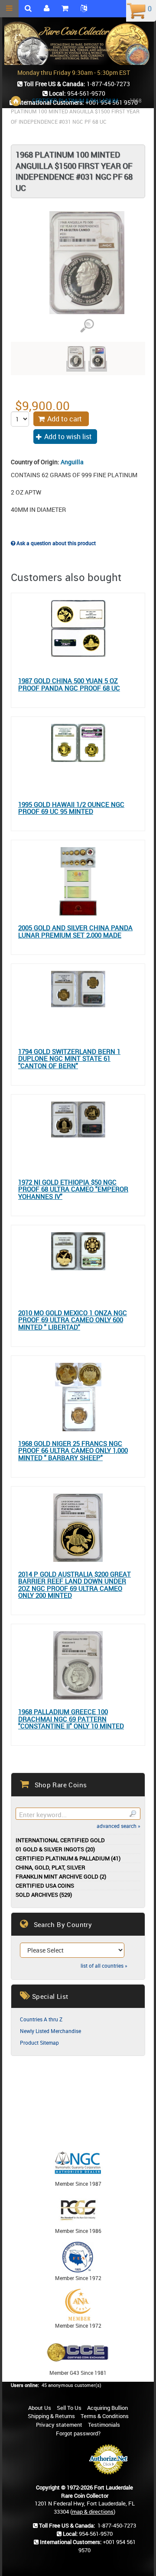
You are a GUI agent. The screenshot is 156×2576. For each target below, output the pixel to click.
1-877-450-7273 (117, 2525)
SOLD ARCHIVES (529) (44, 1895)
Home (16, 101)
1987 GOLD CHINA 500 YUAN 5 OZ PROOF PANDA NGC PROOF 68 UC (69, 684)
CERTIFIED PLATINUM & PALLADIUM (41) (68, 1858)
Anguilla (72, 462)
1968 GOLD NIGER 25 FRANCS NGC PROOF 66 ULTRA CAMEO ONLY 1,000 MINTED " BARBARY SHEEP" (73, 1451)
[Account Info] (47, 9)
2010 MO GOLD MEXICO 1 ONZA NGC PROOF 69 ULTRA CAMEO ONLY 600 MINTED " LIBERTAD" (73, 1320)
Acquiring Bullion (107, 2408)
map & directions (93, 2512)
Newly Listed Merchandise (50, 2031)
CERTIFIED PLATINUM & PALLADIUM (75, 100)
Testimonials (104, 2425)
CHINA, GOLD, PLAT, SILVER (50, 1868)
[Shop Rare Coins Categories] (65, 9)
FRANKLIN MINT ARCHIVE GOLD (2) (61, 1877)
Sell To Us (69, 2408)
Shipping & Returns (51, 2416)
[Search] (133, 1814)
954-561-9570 (96, 2534)
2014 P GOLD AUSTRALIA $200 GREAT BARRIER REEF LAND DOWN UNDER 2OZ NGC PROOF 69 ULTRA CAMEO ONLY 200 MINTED (75, 1585)
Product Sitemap (39, 2043)
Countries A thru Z (41, 2019)
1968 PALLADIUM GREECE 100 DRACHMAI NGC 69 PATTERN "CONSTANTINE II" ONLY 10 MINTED (71, 1719)
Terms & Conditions (105, 2416)
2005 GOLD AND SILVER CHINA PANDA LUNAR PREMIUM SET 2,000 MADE (75, 931)
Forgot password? (78, 2433)
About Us (40, 2408)
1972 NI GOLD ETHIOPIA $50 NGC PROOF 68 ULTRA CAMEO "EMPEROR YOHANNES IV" (73, 1189)
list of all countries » (104, 1966)
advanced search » (119, 1826)
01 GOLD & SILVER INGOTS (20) (55, 1849)
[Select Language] (84, 9)
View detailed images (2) (87, 326)
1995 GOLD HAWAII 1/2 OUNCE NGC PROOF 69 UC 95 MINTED (71, 808)
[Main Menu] (9, 9)
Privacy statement (59, 2425)
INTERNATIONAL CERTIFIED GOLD (60, 1840)
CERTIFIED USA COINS (45, 1886)
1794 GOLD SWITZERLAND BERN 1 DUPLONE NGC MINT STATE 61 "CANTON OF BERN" (69, 1059)
